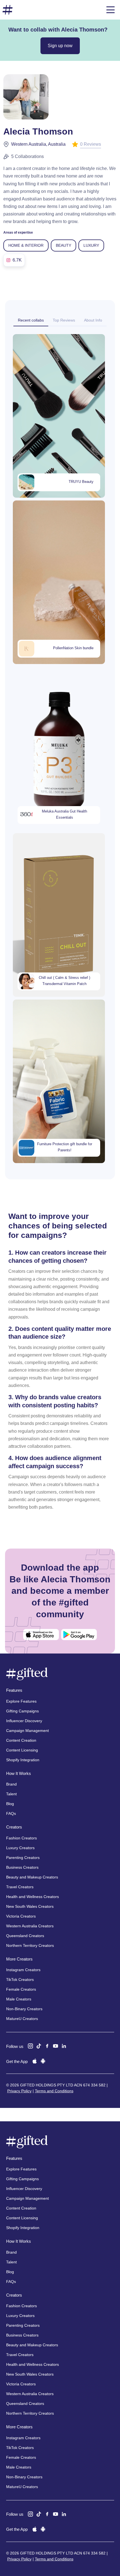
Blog (10, 1804)
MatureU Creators (22, 2019)
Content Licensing (22, 1750)
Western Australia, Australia (38, 144)
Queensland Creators (25, 1936)
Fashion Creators (21, 1838)
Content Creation (21, 1740)
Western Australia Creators (30, 1926)
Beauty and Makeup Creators (32, 1877)
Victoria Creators (21, 1916)
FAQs (11, 1813)
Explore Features (21, 1701)
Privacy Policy (19, 2091)
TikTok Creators (20, 1980)
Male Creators (19, 1999)
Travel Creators (20, 1887)
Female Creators (21, 1989)
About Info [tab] (93, 320)
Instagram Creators (23, 1970)
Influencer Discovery (24, 1721)
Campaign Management (27, 1731)
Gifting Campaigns (22, 1711)
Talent (11, 1794)
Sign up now (60, 46)
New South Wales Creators (30, 1906)
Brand (11, 1784)
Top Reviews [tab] (64, 320)
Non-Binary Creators (24, 2009)
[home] (8, 10)
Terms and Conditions (54, 2091)
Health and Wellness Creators (33, 1897)
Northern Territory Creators (30, 1945)
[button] (111, 10)
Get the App (17, 2061)
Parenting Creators (23, 1858)
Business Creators (22, 1867)
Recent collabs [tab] (31, 320)
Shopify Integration (23, 1760)
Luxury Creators (20, 1848)
